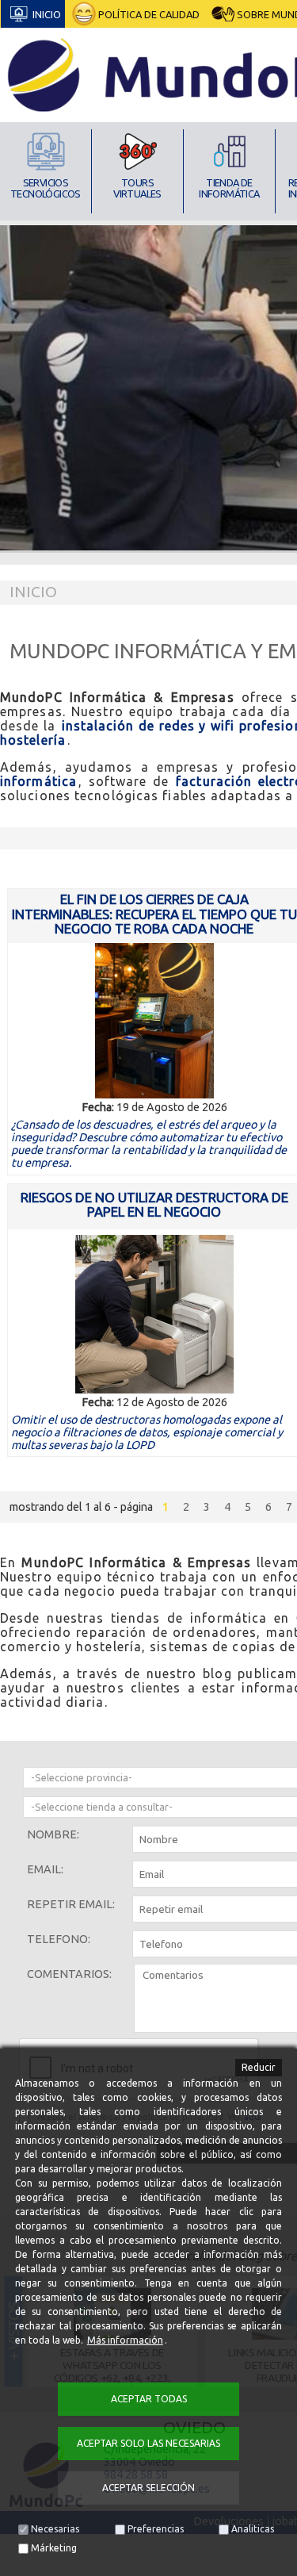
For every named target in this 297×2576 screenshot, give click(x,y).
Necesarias (55, 2529)
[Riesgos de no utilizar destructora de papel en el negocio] (154, 1314)
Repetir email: (71, 1904)
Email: (45, 1869)
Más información (125, 2340)
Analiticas (253, 2529)
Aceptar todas (149, 2399)
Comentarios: (69, 1974)
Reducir (259, 2067)
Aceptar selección (148, 2488)
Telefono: (59, 1939)
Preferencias (156, 2529)
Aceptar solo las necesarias (148, 2443)
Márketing (54, 2548)
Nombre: (53, 1834)
